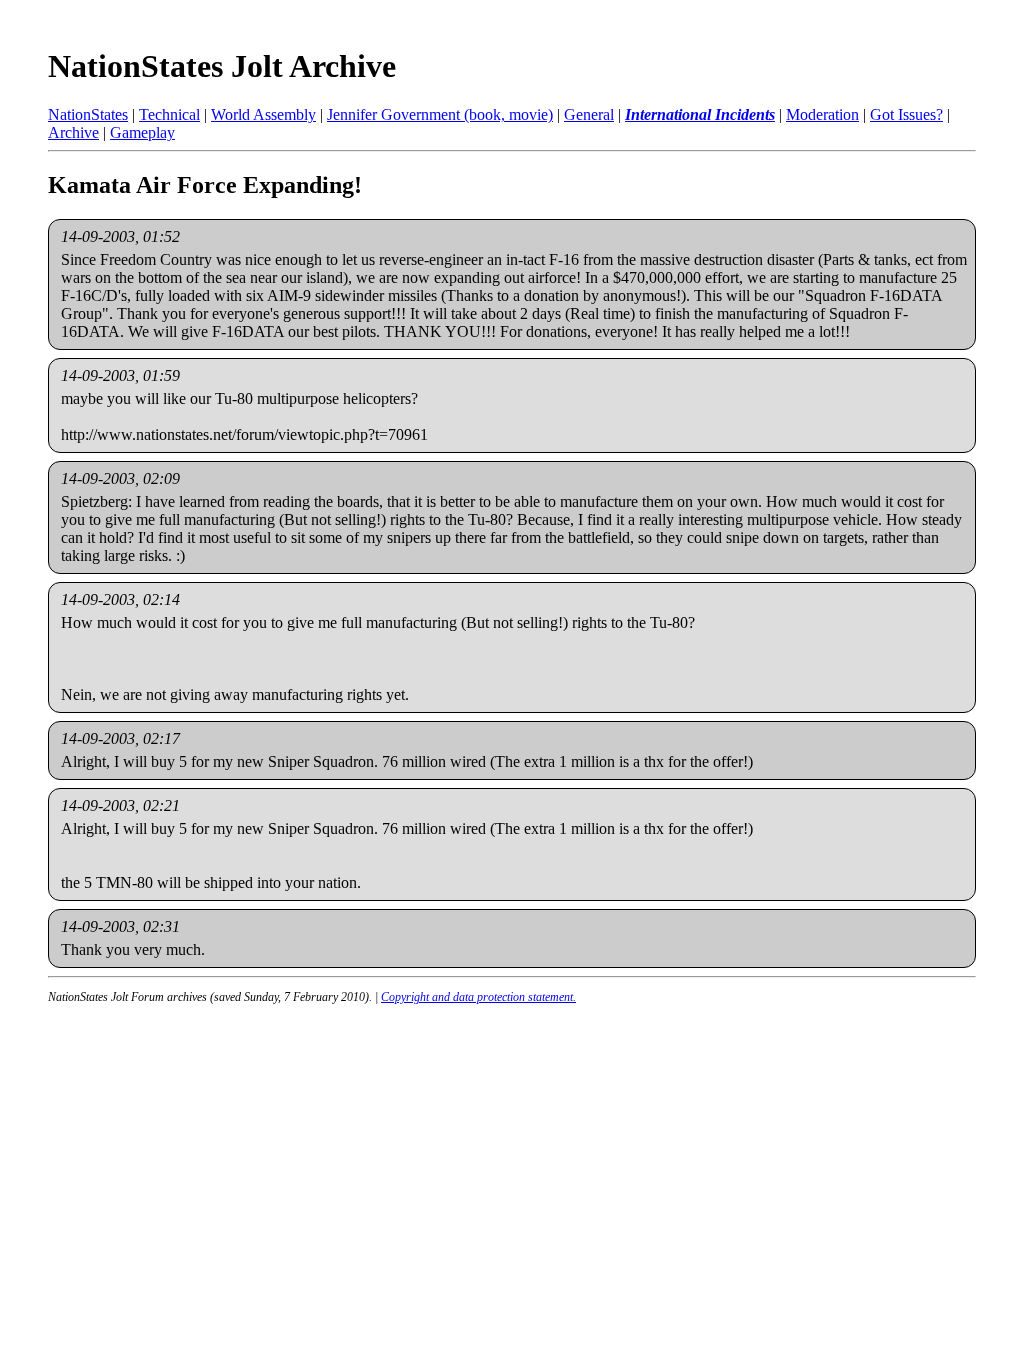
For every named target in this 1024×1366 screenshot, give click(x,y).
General (589, 114)
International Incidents (700, 114)
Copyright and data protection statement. (478, 997)
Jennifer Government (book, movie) (440, 114)
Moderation (822, 114)
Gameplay (142, 132)
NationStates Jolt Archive (222, 66)
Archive (73, 132)
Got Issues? (906, 114)
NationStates (88, 114)
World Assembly (263, 114)
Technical (169, 114)
